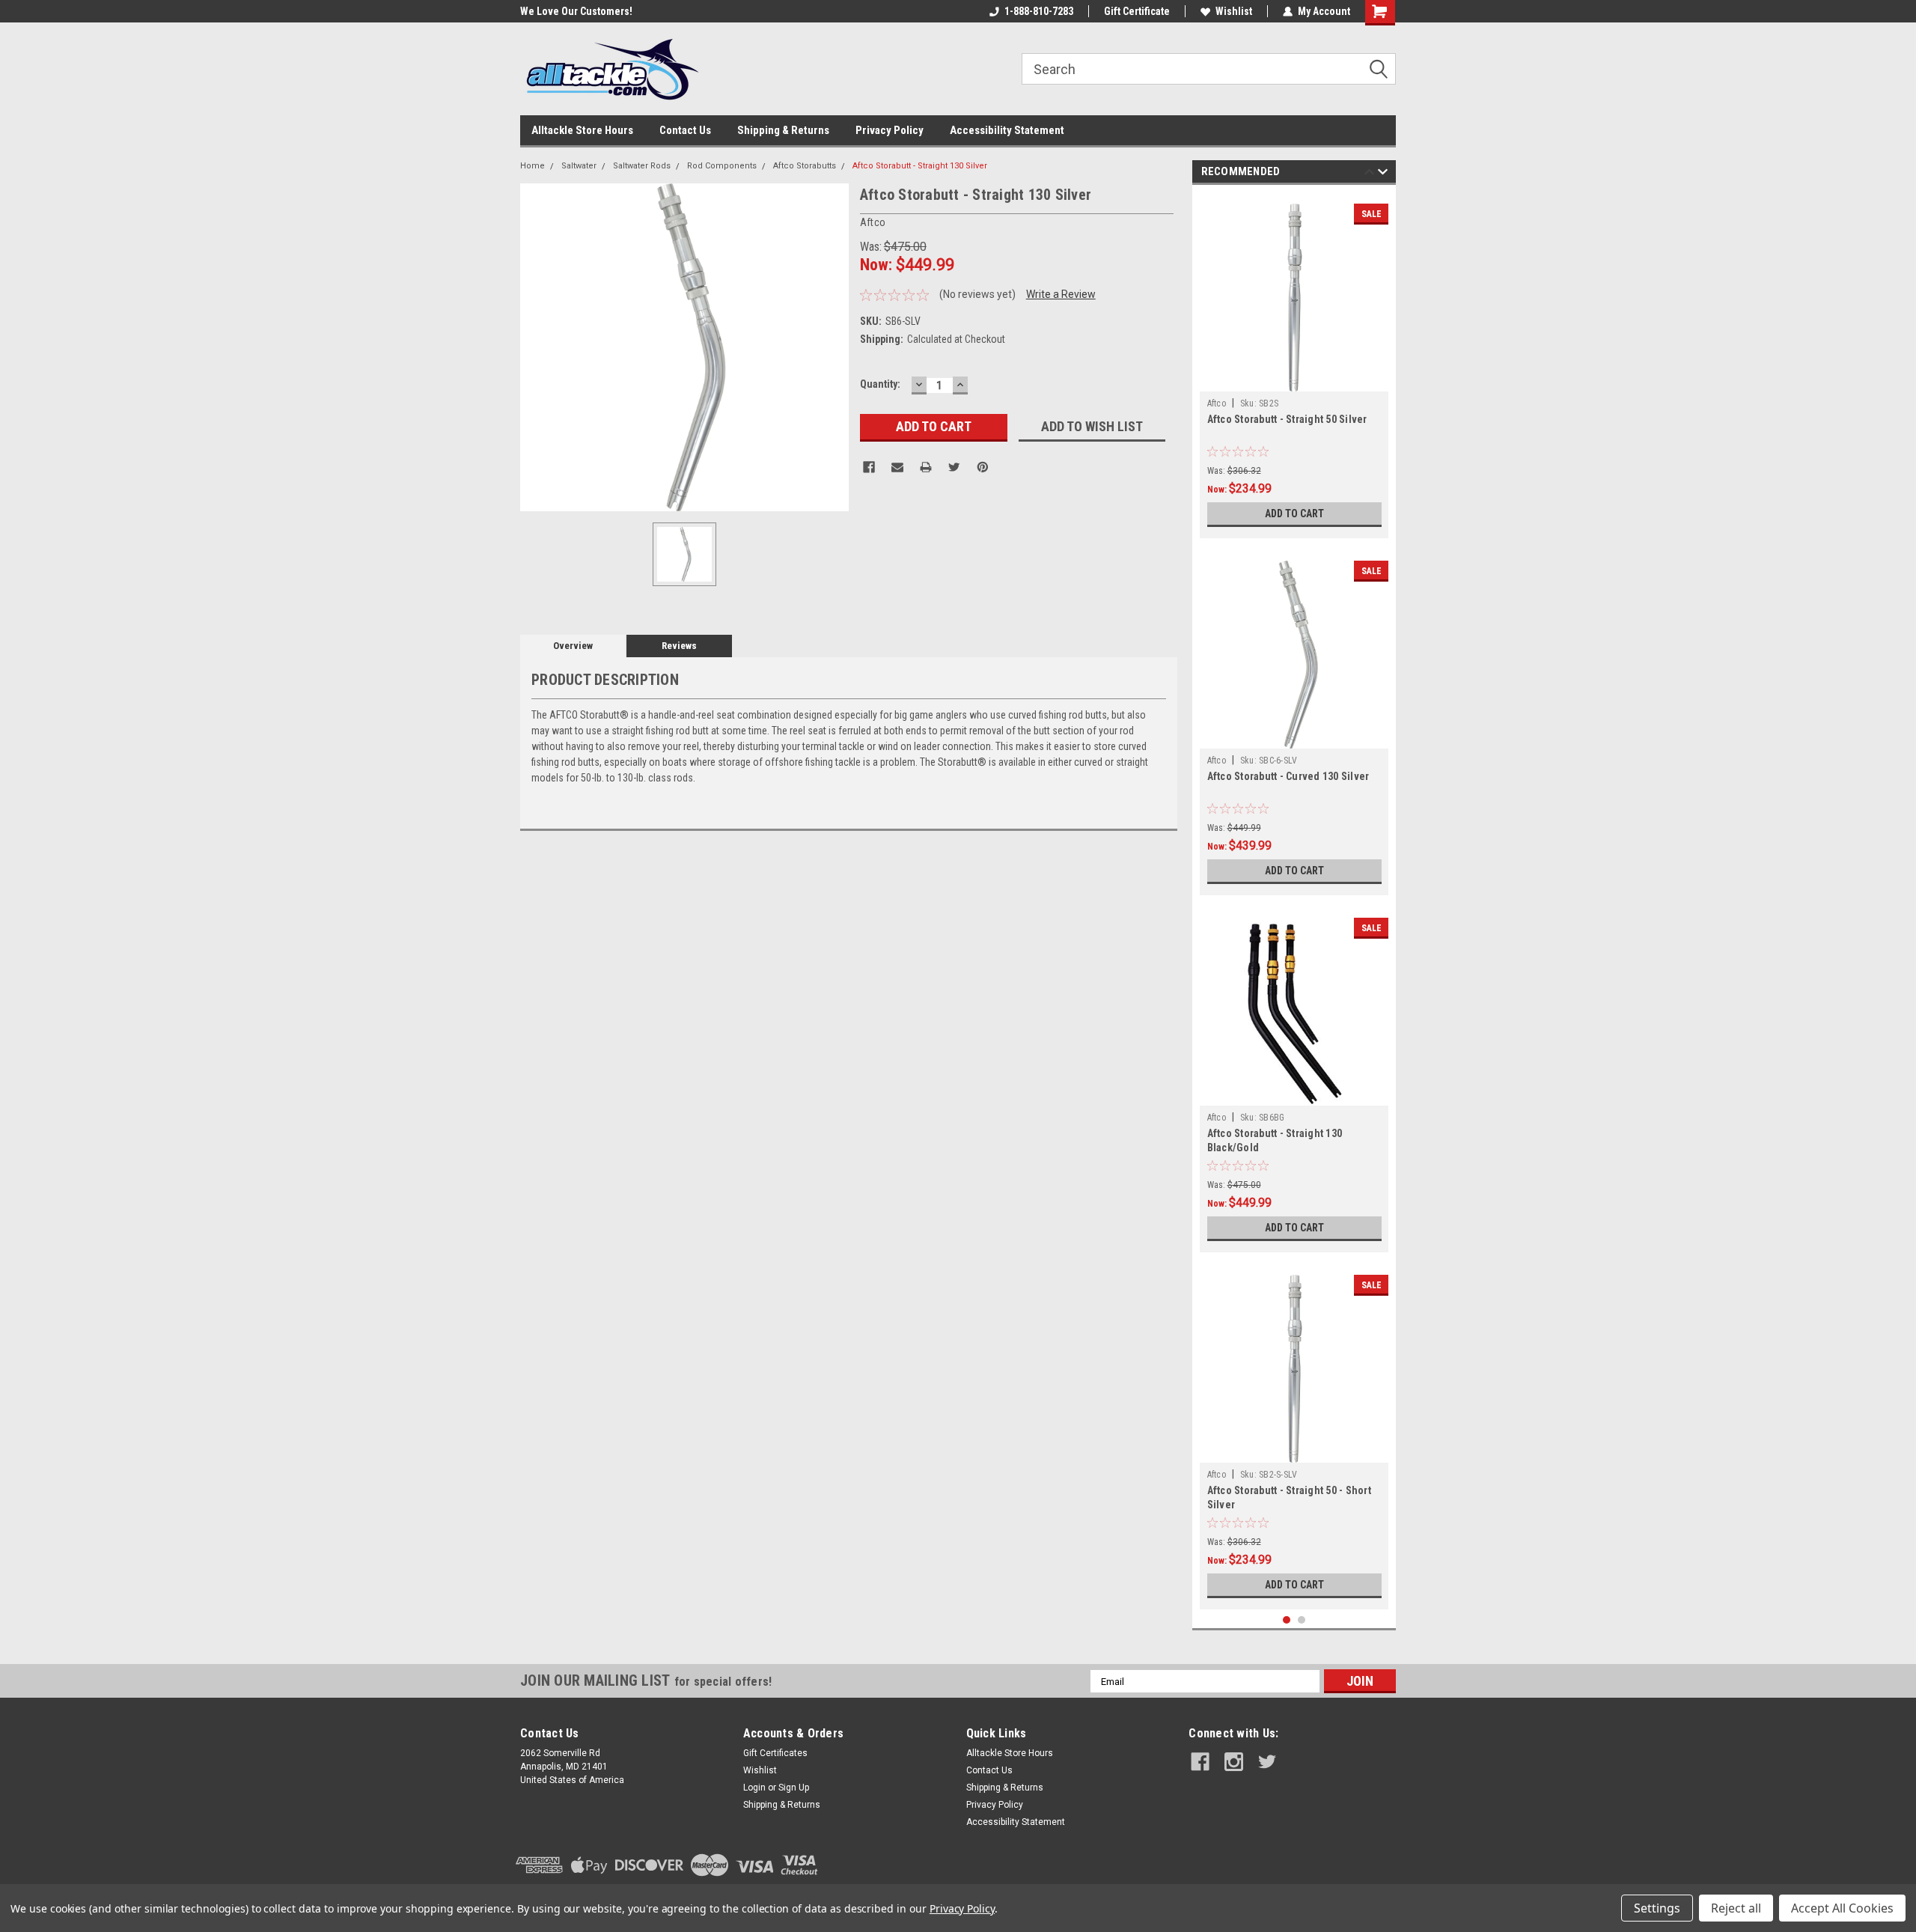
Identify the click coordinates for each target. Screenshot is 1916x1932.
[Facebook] (869, 467)
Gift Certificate (1137, 11)
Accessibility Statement (1007, 130)
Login (754, 1788)
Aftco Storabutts (805, 166)
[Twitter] (954, 467)
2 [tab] (1302, 1620)
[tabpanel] (1294, 365)
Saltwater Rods (642, 166)
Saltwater (579, 166)
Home (533, 166)
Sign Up (794, 1788)
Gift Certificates (775, 1753)
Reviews (679, 646)
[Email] (897, 467)
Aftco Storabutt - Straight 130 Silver (920, 166)
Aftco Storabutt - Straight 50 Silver (1287, 419)
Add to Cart (1294, 514)
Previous (1369, 174)
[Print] (926, 467)
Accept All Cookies (1842, 1908)
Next (1383, 174)
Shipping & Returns (783, 130)
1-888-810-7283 (1039, 11)
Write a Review (1061, 294)
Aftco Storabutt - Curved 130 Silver (1288, 776)
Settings (1657, 1908)
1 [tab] (1287, 1620)
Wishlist (1234, 11)
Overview (573, 646)
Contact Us (685, 130)
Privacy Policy (890, 130)
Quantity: (880, 384)
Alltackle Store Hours (582, 130)
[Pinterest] (983, 467)
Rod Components (722, 166)
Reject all (1736, 1908)
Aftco (1217, 403)
